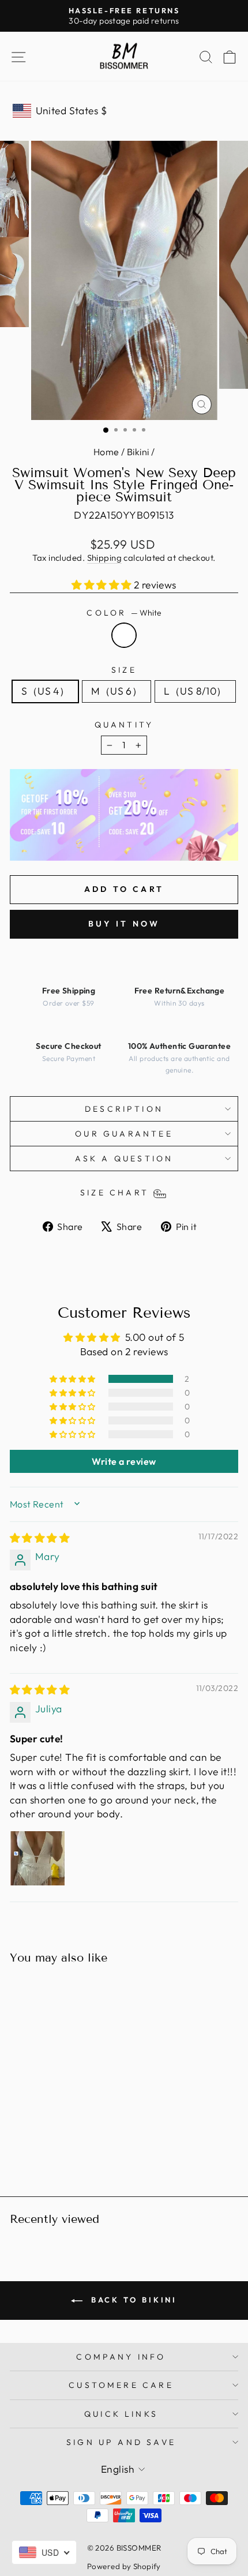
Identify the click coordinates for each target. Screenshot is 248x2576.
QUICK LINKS (121, 2414)
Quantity (124, 725)
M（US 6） (117, 691)
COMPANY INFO (121, 2357)
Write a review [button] (124, 1461)
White (124, 635)
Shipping (105, 558)
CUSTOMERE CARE (121, 2385)
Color (124, 613)
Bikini (138, 452)
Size (124, 670)
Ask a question (124, 1158)
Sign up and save (121, 2442)
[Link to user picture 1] (37, 1858)
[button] (103, 585)
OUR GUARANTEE (124, 1134)
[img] (40, 1538)
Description (124, 1109)
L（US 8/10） (195, 691)
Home (106, 452)
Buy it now (124, 924)
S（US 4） (45, 691)
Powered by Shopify (124, 2566)
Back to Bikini (132, 2300)
